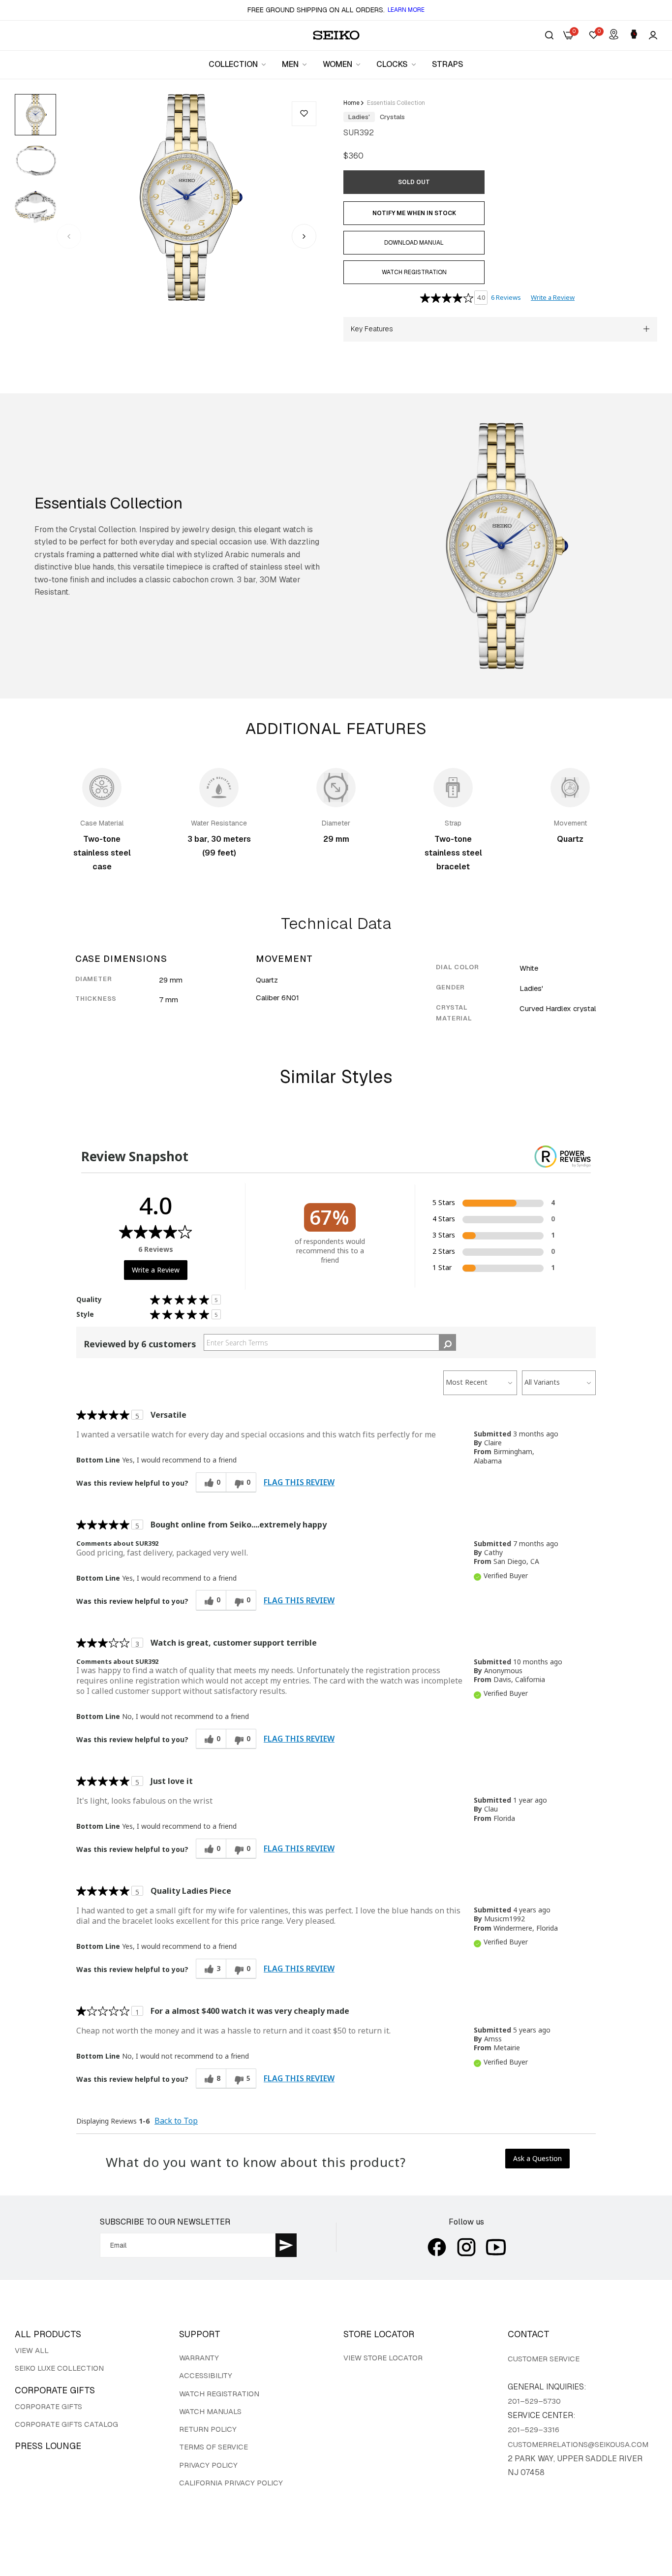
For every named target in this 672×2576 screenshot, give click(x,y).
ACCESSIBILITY (206, 2375)
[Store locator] (614, 35)
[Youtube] (496, 2247)
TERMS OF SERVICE (214, 2447)
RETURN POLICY (208, 2429)
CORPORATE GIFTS (48, 2406)
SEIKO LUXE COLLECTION (59, 2368)
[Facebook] (437, 2247)
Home (351, 103)
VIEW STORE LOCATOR (383, 2358)
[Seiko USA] (336, 35)
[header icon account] (653, 35)
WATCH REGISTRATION (219, 2394)
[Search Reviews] (447, 1342)
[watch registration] (634, 35)
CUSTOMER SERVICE (544, 2359)
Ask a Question (537, 2158)
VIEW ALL (32, 2350)
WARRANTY (199, 2358)
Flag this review (299, 1482)
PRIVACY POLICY (208, 2465)
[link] (238, 64)
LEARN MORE (406, 10)
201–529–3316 (534, 2430)
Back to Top (176, 2121)
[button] (304, 114)
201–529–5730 (534, 2401)
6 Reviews (506, 297)
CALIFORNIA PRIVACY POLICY (231, 2483)
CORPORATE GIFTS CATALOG (66, 2424)
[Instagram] (466, 2247)
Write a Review (553, 297)
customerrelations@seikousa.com (578, 2444)
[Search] (549, 35)
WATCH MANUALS (210, 2411)
